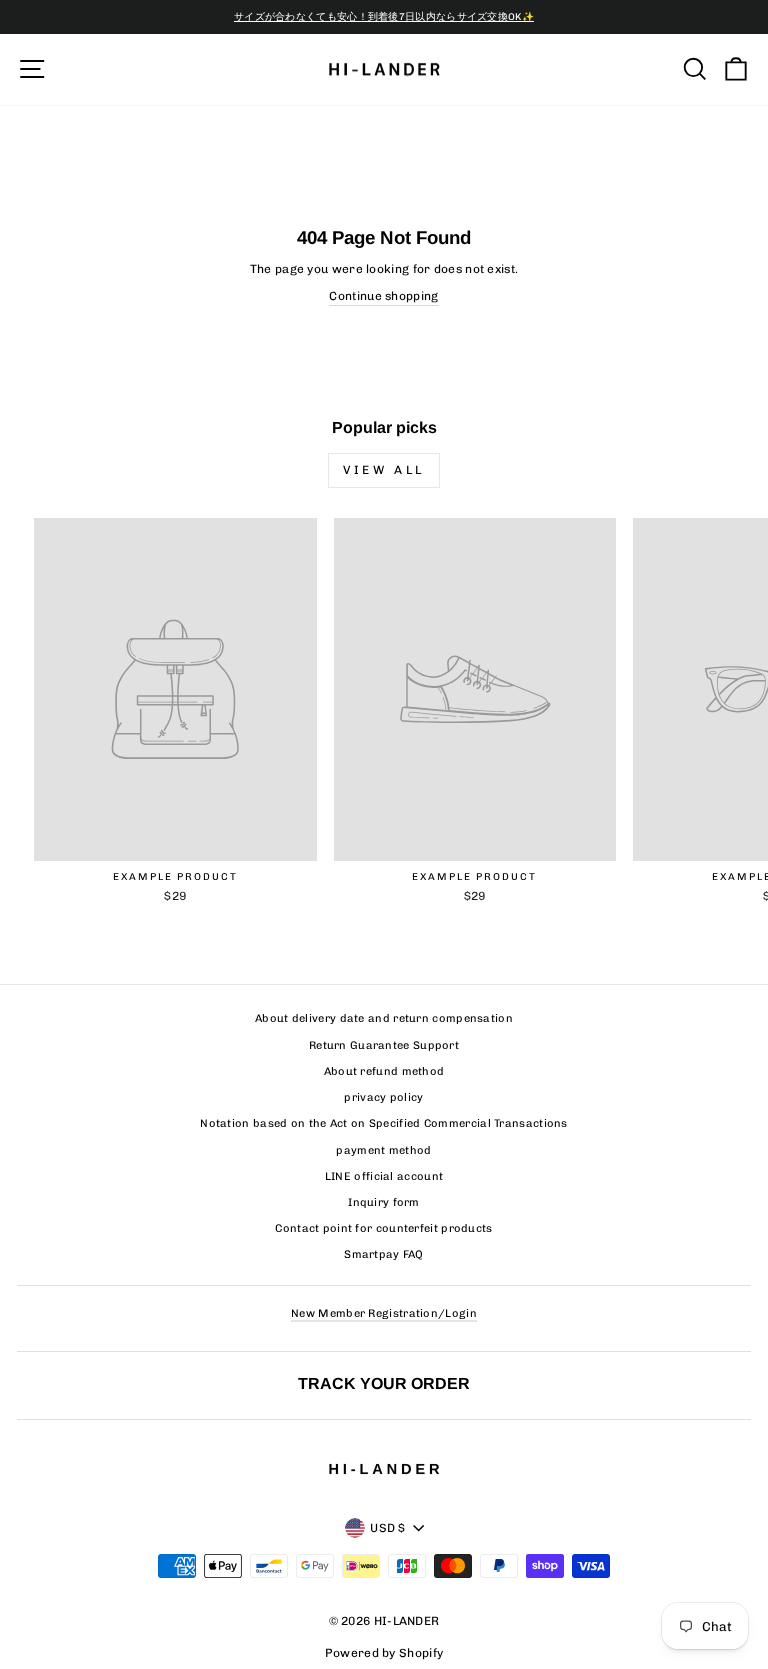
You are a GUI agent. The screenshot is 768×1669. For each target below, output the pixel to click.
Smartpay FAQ (384, 1254)
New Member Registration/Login (384, 1313)
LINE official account (384, 1176)
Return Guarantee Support (384, 1045)
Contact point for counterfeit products (383, 1228)
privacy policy (383, 1097)
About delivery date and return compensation (384, 1018)
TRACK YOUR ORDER (384, 1383)
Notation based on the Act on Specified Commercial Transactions (384, 1123)
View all (384, 470)
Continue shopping (383, 296)
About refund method (384, 1071)
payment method (383, 1150)
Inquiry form (384, 1202)
